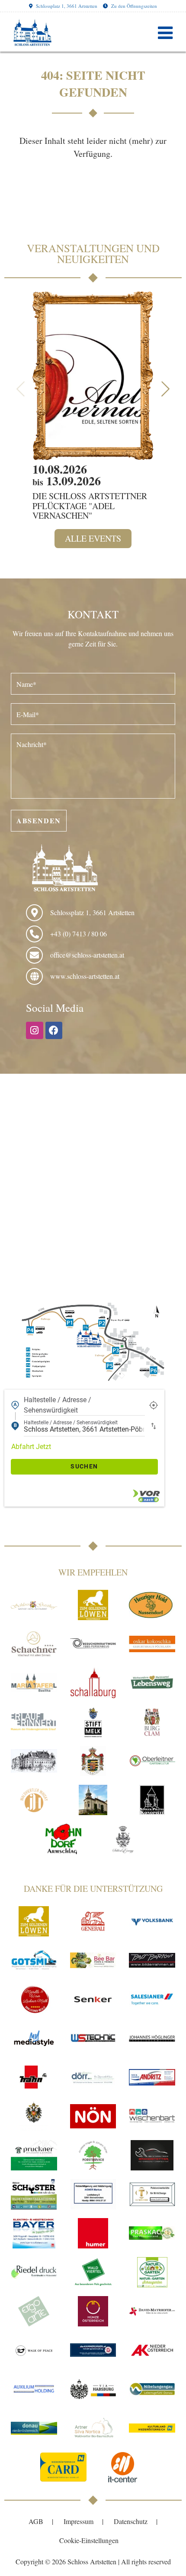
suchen (84, 1466)
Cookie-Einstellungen (89, 2540)
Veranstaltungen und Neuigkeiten (93, 253)
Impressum (79, 2521)
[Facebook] (54, 1030)
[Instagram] (35, 1030)
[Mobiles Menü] (165, 32)
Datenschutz (131, 2521)
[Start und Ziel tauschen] (154, 1426)
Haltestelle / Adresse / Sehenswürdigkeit (58, 1405)
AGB (36, 2521)
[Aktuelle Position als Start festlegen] (154, 1405)
